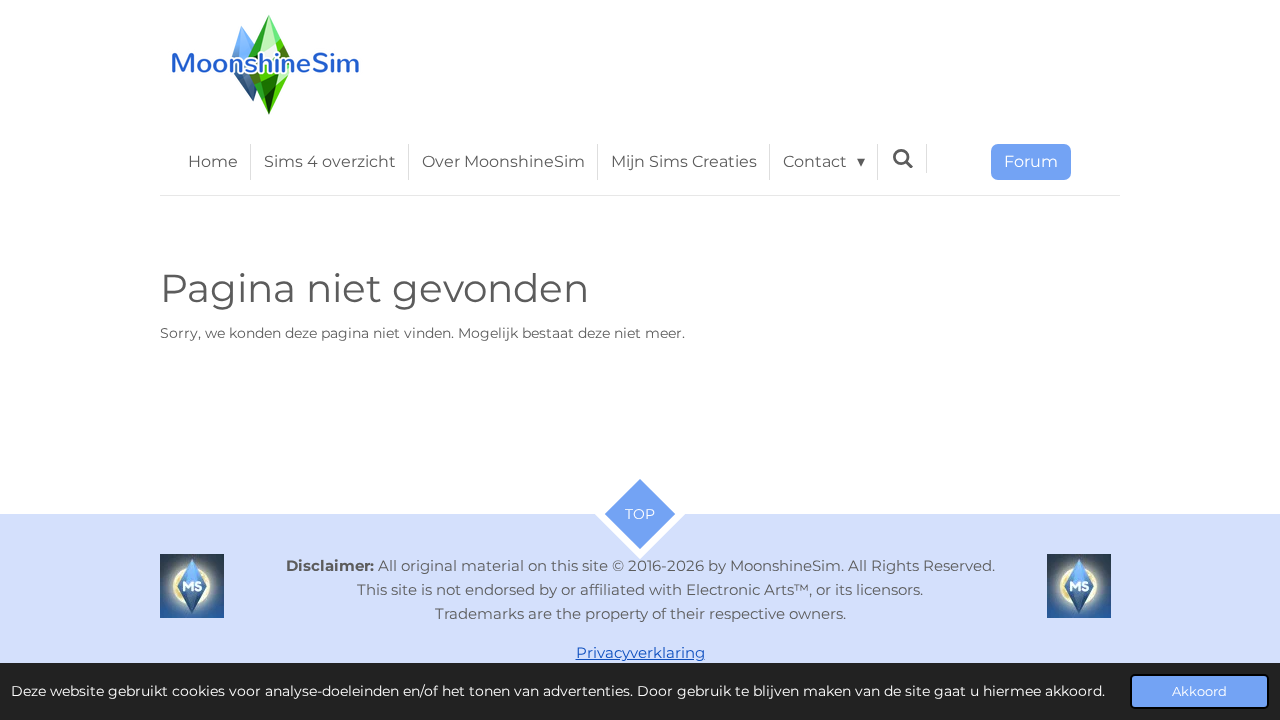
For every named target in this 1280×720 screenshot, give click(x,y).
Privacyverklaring (640, 652)
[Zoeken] (902, 158)
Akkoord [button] (1199, 691)
